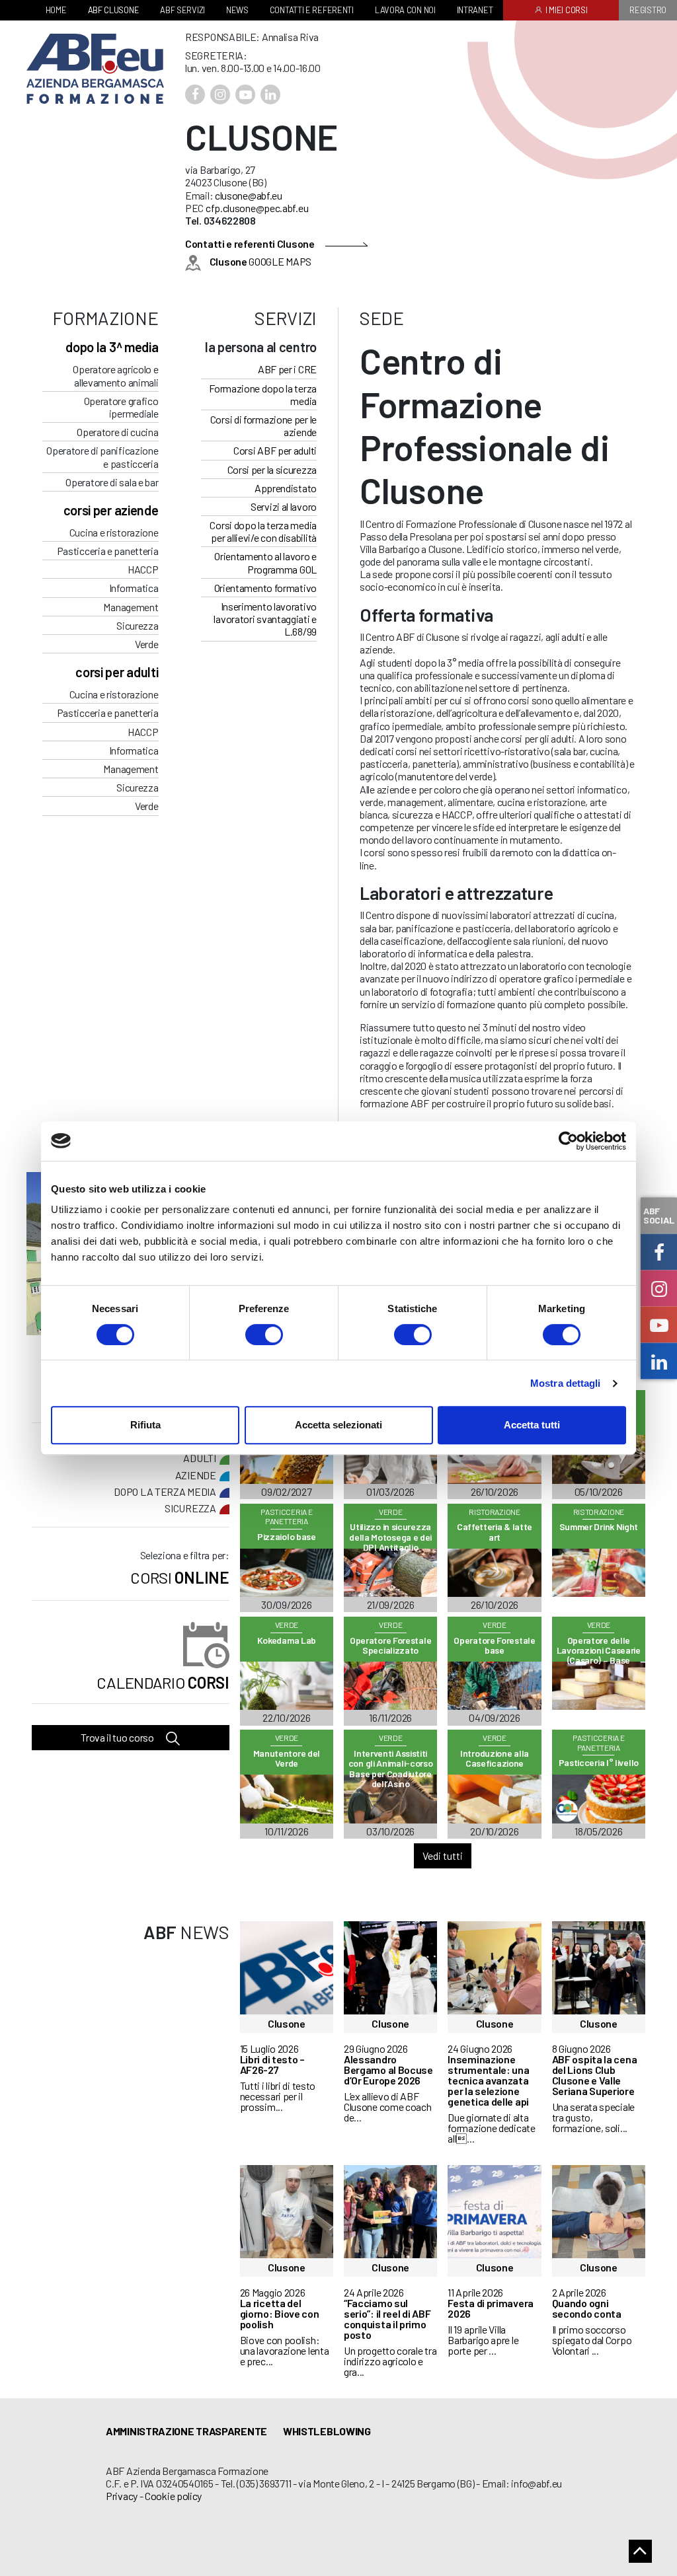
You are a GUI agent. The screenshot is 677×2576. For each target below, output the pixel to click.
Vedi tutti (443, 1856)
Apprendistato (286, 488)
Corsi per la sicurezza (272, 469)
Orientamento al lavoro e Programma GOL (265, 562)
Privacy (122, 2496)
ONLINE (179, 1577)
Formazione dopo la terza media (263, 394)
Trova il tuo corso (118, 1737)
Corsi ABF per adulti (275, 450)
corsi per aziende (111, 510)
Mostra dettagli (566, 1383)
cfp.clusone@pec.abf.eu (257, 208)
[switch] (264, 1335)
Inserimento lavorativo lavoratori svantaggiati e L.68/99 (265, 619)
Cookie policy (173, 2496)
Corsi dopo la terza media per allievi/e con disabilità (263, 531)
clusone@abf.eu (249, 195)
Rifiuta (145, 1425)
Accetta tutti (532, 1425)
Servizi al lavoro (284, 506)
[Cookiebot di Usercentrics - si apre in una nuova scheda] (568, 1141)
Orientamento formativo (265, 588)
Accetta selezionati (338, 1425)
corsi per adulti (117, 672)
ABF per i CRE (287, 369)
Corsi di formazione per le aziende (263, 425)
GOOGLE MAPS (260, 261)
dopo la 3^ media (112, 347)
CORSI (163, 1682)
